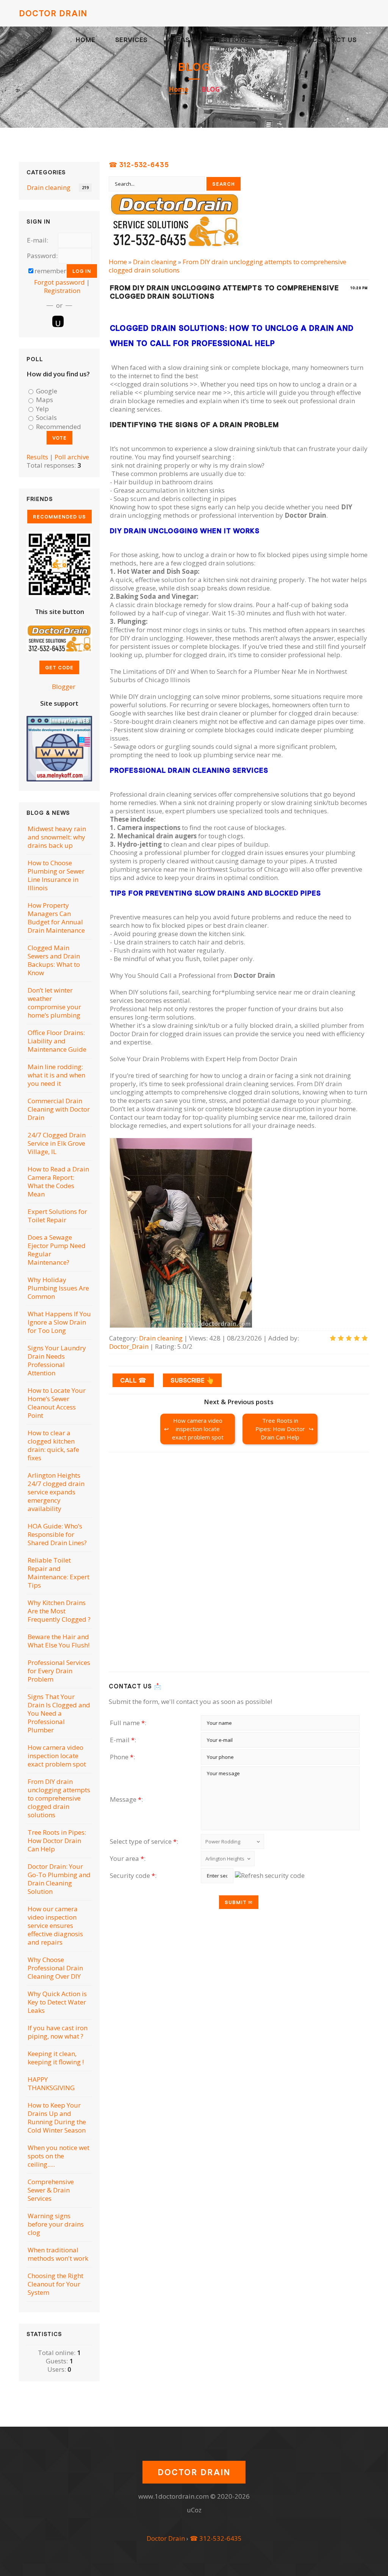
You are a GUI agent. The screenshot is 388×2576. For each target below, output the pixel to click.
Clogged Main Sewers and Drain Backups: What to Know (54, 960)
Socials (46, 418)
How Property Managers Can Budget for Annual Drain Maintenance (56, 918)
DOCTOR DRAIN (53, 13)
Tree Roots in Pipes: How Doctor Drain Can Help (280, 1429)
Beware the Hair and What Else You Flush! (59, 1641)
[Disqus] (239, 1563)
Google (47, 391)
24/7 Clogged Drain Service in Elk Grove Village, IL (57, 1143)
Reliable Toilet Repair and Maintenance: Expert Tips (59, 1573)
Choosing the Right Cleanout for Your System (56, 2284)
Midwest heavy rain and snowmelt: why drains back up (57, 837)
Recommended (59, 427)
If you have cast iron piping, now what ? (58, 2032)
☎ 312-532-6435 (139, 165)
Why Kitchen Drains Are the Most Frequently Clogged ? (59, 1611)
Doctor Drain (166, 2538)
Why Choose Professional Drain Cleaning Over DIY (55, 1968)
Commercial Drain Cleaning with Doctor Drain (59, 1109)
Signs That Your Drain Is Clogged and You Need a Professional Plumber (59, 1713)
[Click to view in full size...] (181, 1325)
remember (50, 271)
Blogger (63, 687)
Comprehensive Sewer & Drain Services (51, 2190)
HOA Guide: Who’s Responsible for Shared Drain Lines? (57, 1534)
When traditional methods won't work (58, 2254)
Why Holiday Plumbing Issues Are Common (58, 1288)
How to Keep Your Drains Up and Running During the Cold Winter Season (57, 2118)
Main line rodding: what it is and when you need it (56, 1075)
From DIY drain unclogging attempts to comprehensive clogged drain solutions (228, 266)
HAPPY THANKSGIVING (51, 2084)
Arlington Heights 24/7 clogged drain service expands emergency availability (56, 1492)
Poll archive (72, 457)
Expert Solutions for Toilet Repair (57, 1216)
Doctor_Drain (129, 1346)
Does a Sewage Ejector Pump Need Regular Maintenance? (57, 1250)
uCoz (194, 2510)
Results (37, 457)
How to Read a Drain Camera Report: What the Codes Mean (58, 1182)
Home (178, 89)
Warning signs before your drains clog (56, 2224)
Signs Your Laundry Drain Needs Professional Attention (57, 1360)
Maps (45, 400)
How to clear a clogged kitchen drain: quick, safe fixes (53, 1445)
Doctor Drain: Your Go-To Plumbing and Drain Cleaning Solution (59, 1879)
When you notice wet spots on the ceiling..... (59, 2156)
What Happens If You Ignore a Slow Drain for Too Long (59, 1322)
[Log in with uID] (58, 321)
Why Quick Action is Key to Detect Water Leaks (57, 2002)
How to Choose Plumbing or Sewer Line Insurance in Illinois (56, 875)
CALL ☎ (133, 1380)
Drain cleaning (155, 262)
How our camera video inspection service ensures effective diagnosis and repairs (55, 1925)
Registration (62, 290)
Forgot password (59, 282)
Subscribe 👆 (192, 1380)
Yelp (42, 409)
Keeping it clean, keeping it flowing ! (56, 2058)
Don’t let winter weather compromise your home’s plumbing (54, 1003)
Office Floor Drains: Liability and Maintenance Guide (57, 1041)
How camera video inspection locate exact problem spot (198, 1429)
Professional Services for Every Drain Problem (59, 1671)
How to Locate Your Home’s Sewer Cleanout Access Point (57, 1403)
